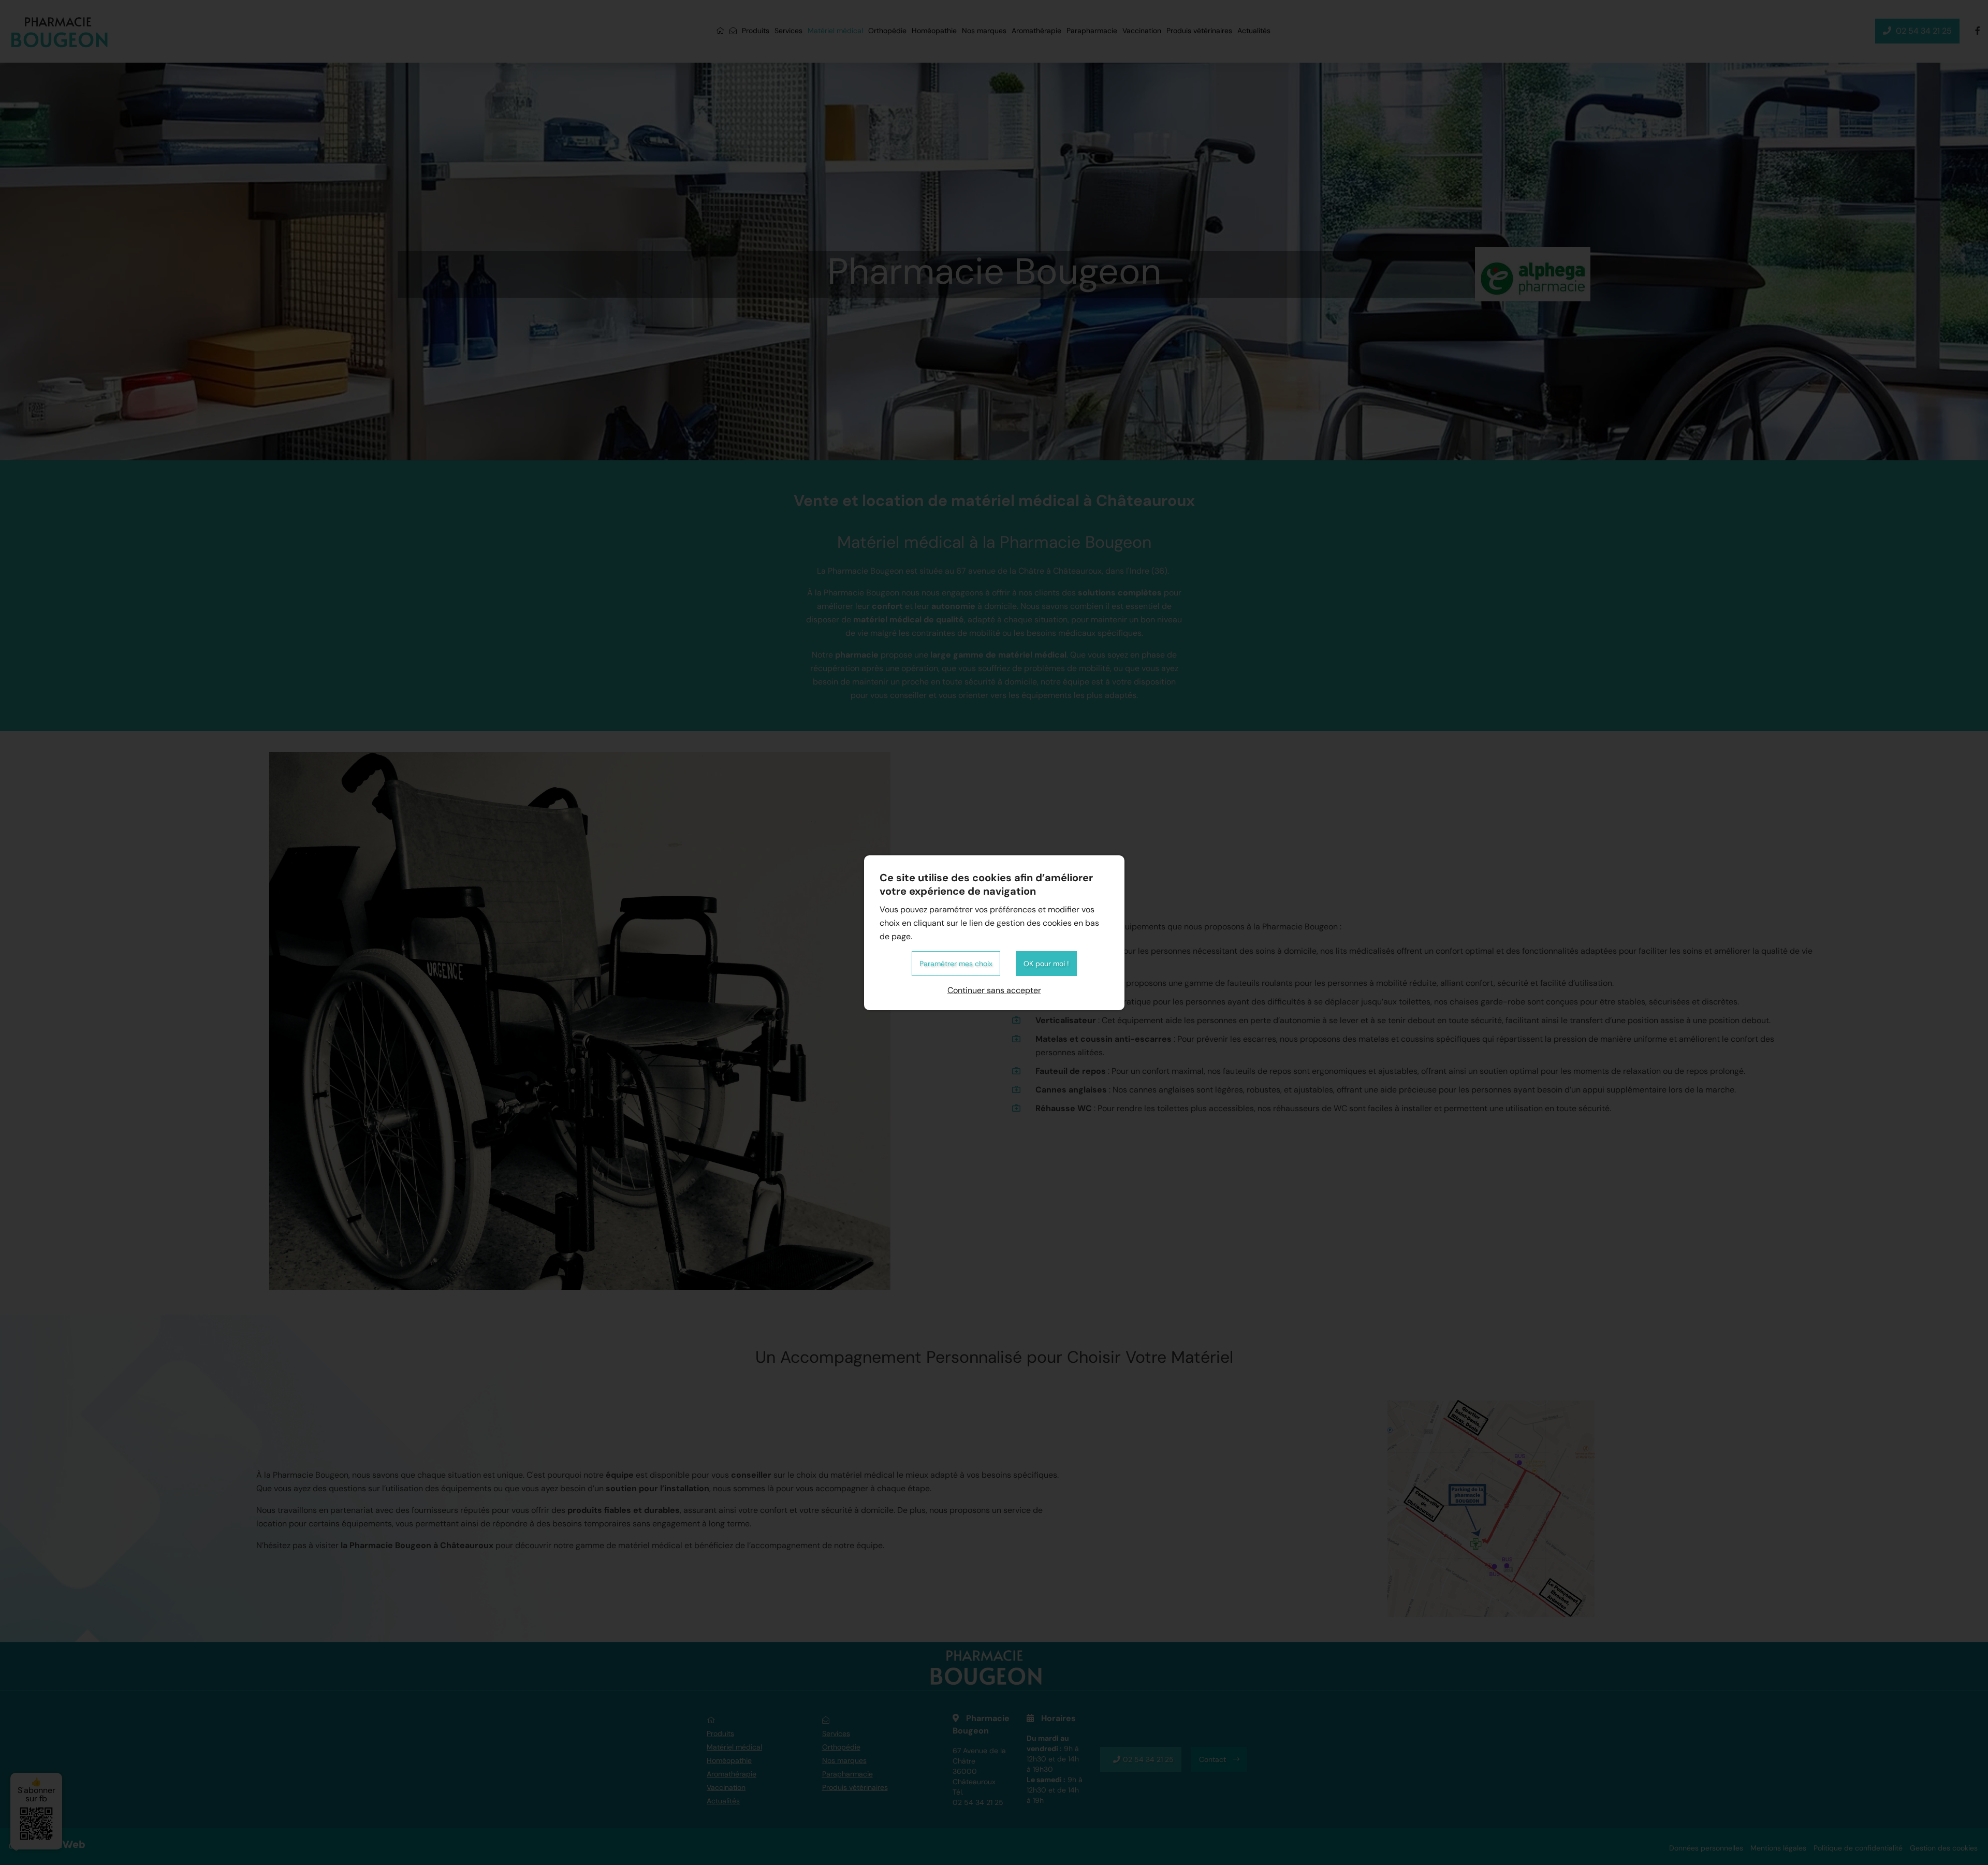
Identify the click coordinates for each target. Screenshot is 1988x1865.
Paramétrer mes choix (956, 964)
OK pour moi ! (1046, 964)
